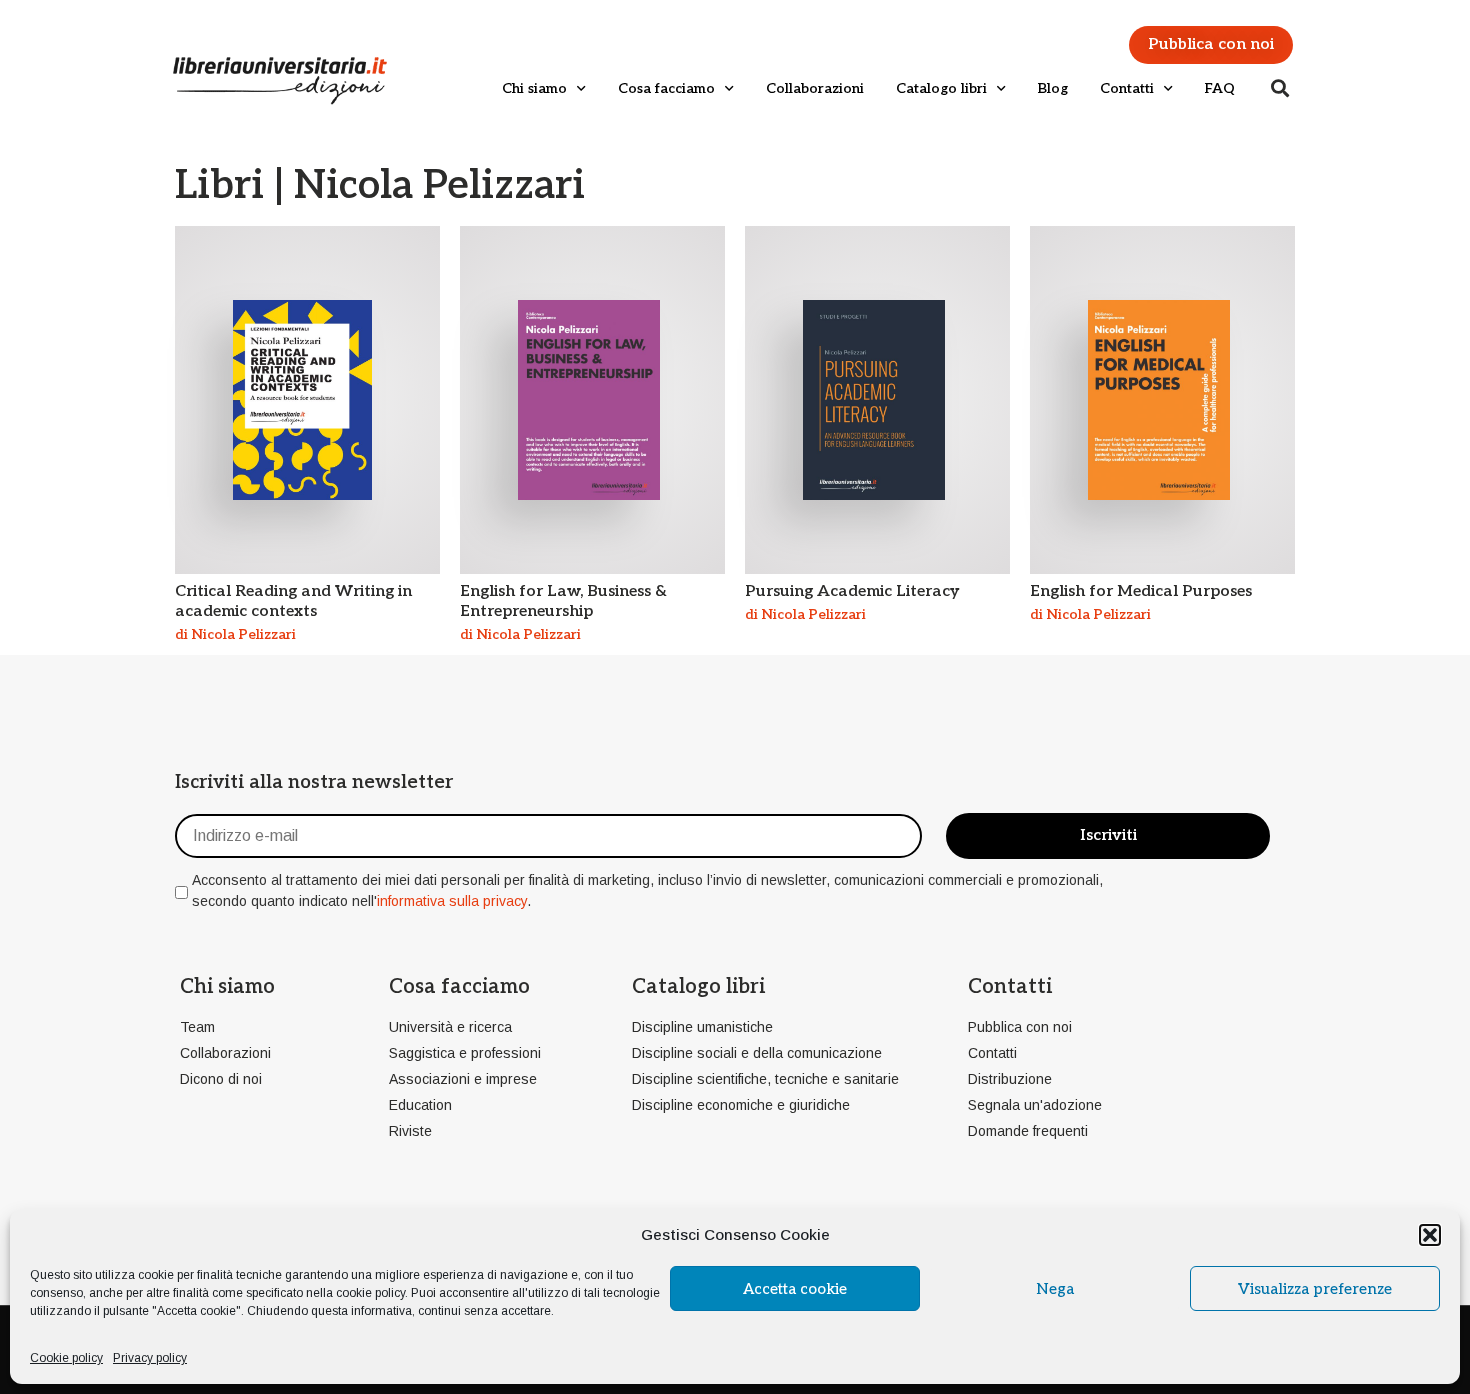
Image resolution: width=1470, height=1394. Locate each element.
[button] (1430, 1235)
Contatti (1127, 88)
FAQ (1220, 88)
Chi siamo (534, 88)
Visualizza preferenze (1315, 1289)
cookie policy (370, 1293)
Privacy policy (150, 1358)
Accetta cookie (795, 1289)
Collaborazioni (815, 88)
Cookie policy (66, 1358)
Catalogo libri (941, 88)
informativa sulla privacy (452, 901)
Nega (1055, 1289)
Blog (1053, 88)
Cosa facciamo (666, 88)
